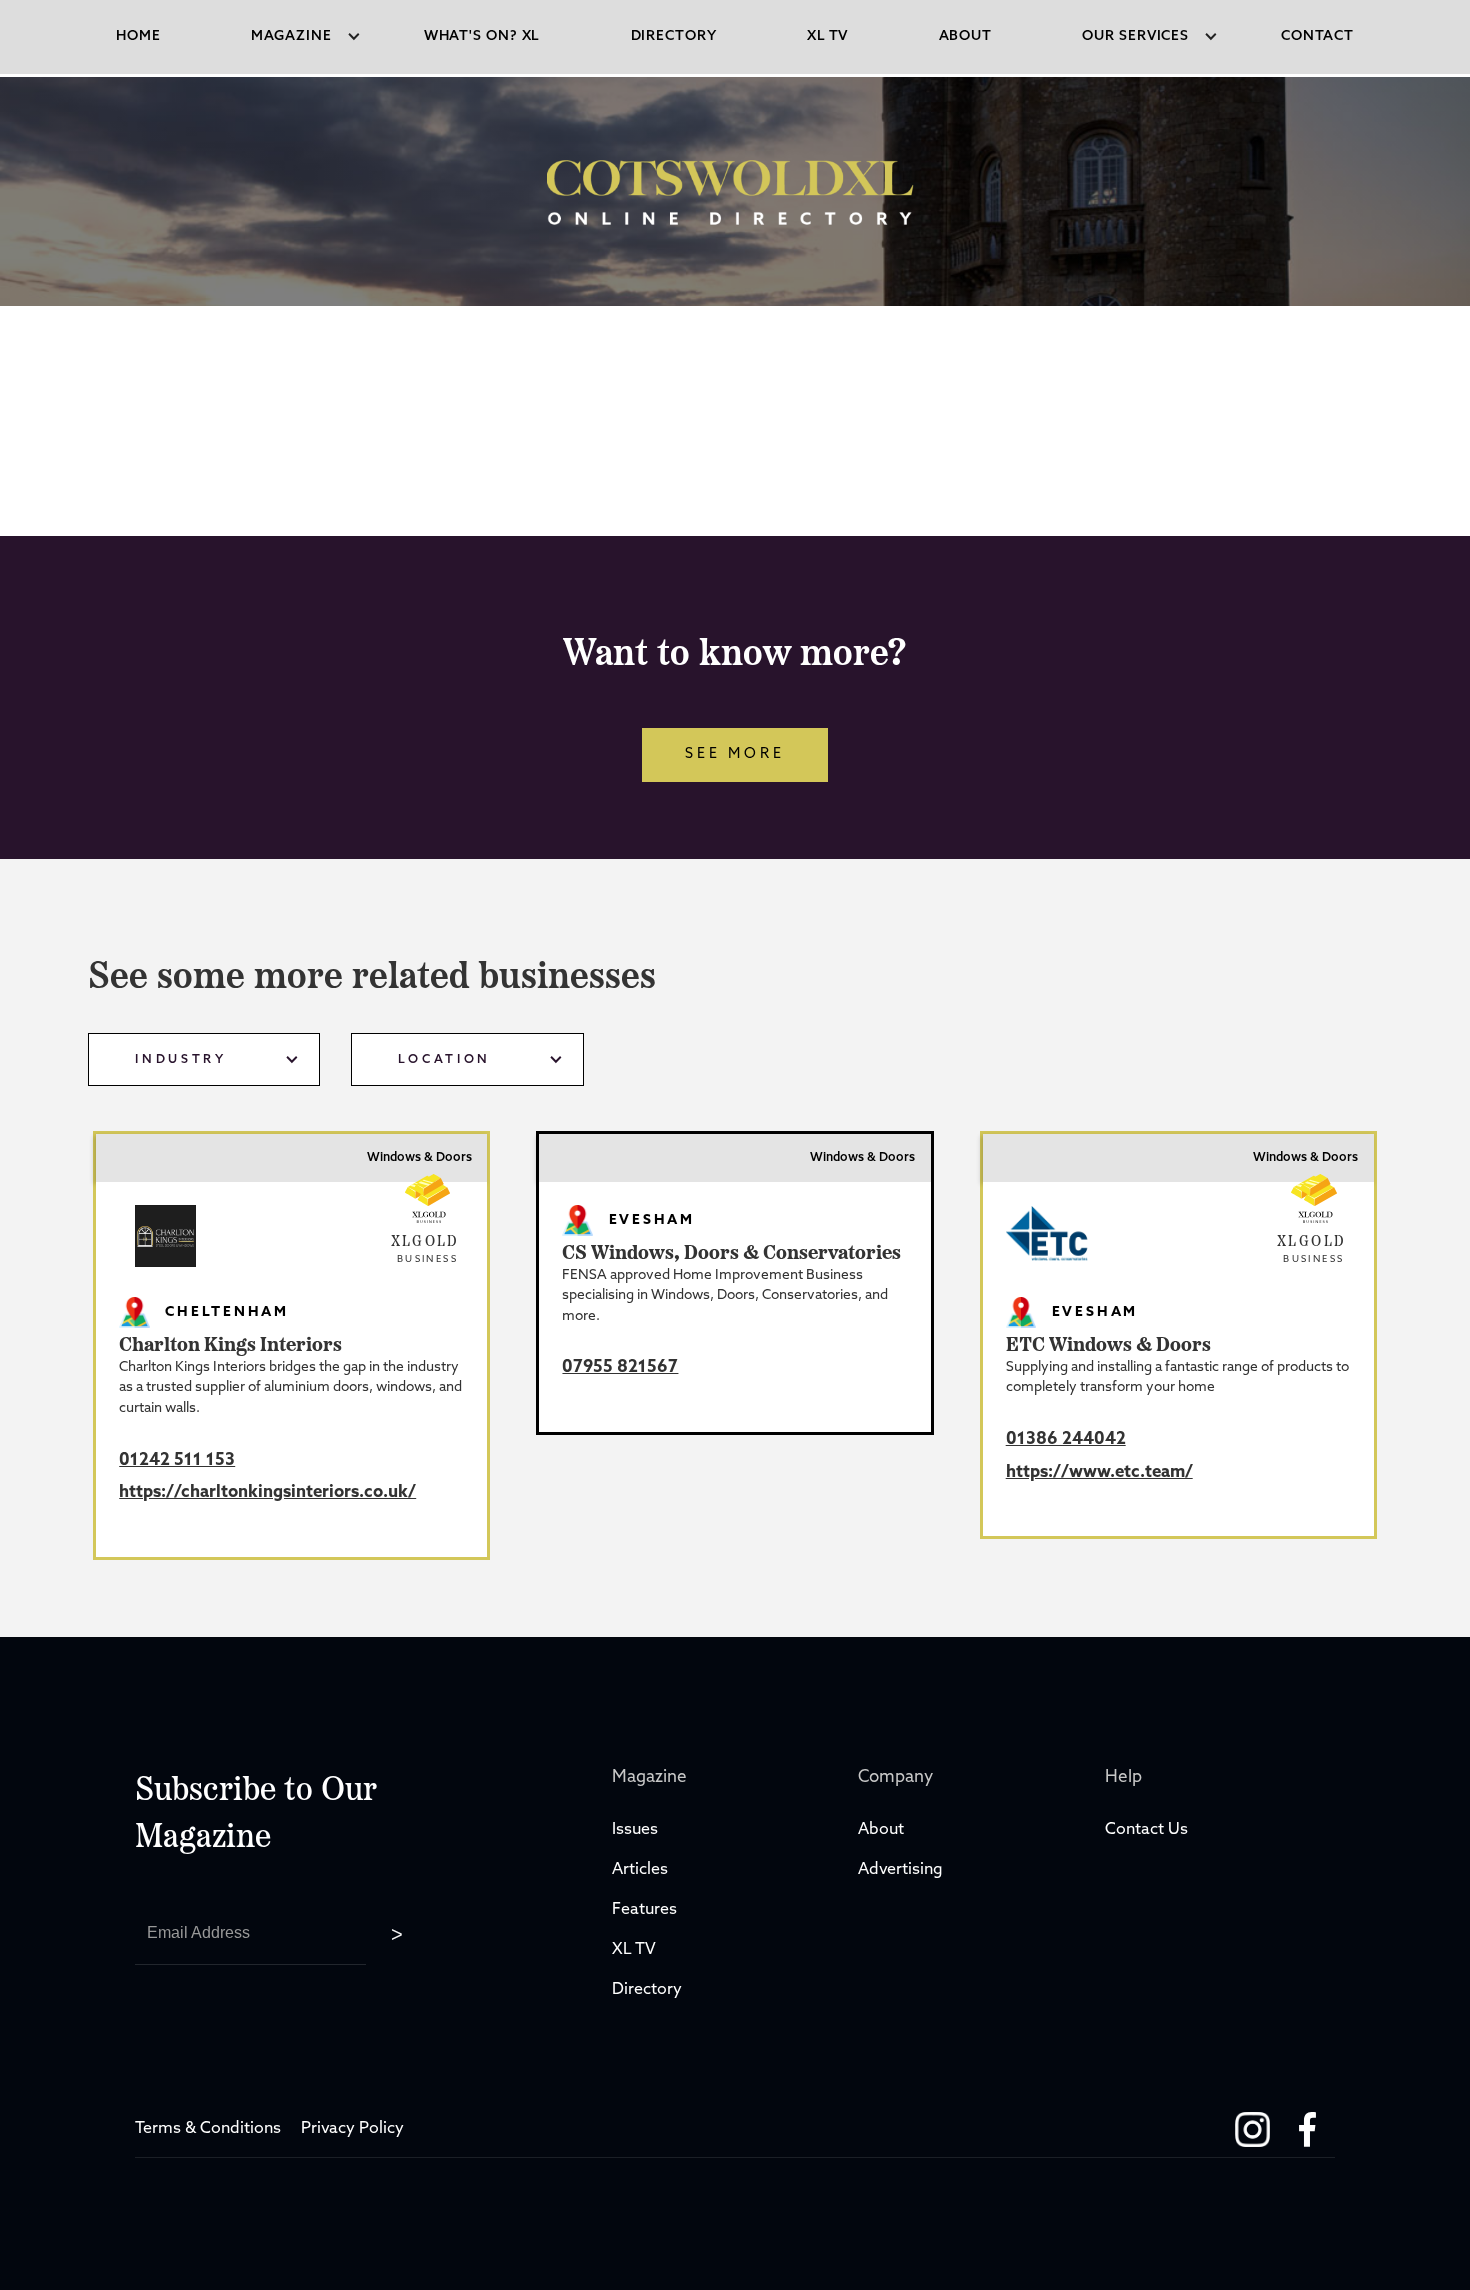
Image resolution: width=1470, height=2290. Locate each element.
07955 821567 (620, 1367)
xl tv (828, 36)
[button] (292, 37)
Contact (1317, 36)
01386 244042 (1066, 1439)
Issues (635, 1830)
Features (644, 1910)
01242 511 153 (177, 1460)
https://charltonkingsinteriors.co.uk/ (267, 1492)
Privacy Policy (352, 2129)
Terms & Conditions (208, 2129)
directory (674, 36)
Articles (640, 1870)
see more (735, 754)
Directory (649, 1990)
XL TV (636, 1950)
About (966, 36)
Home (138, 36)
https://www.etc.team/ (1099, 1472)
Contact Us (1146, 1830)
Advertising (900, 1870)
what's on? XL (482, 36)
